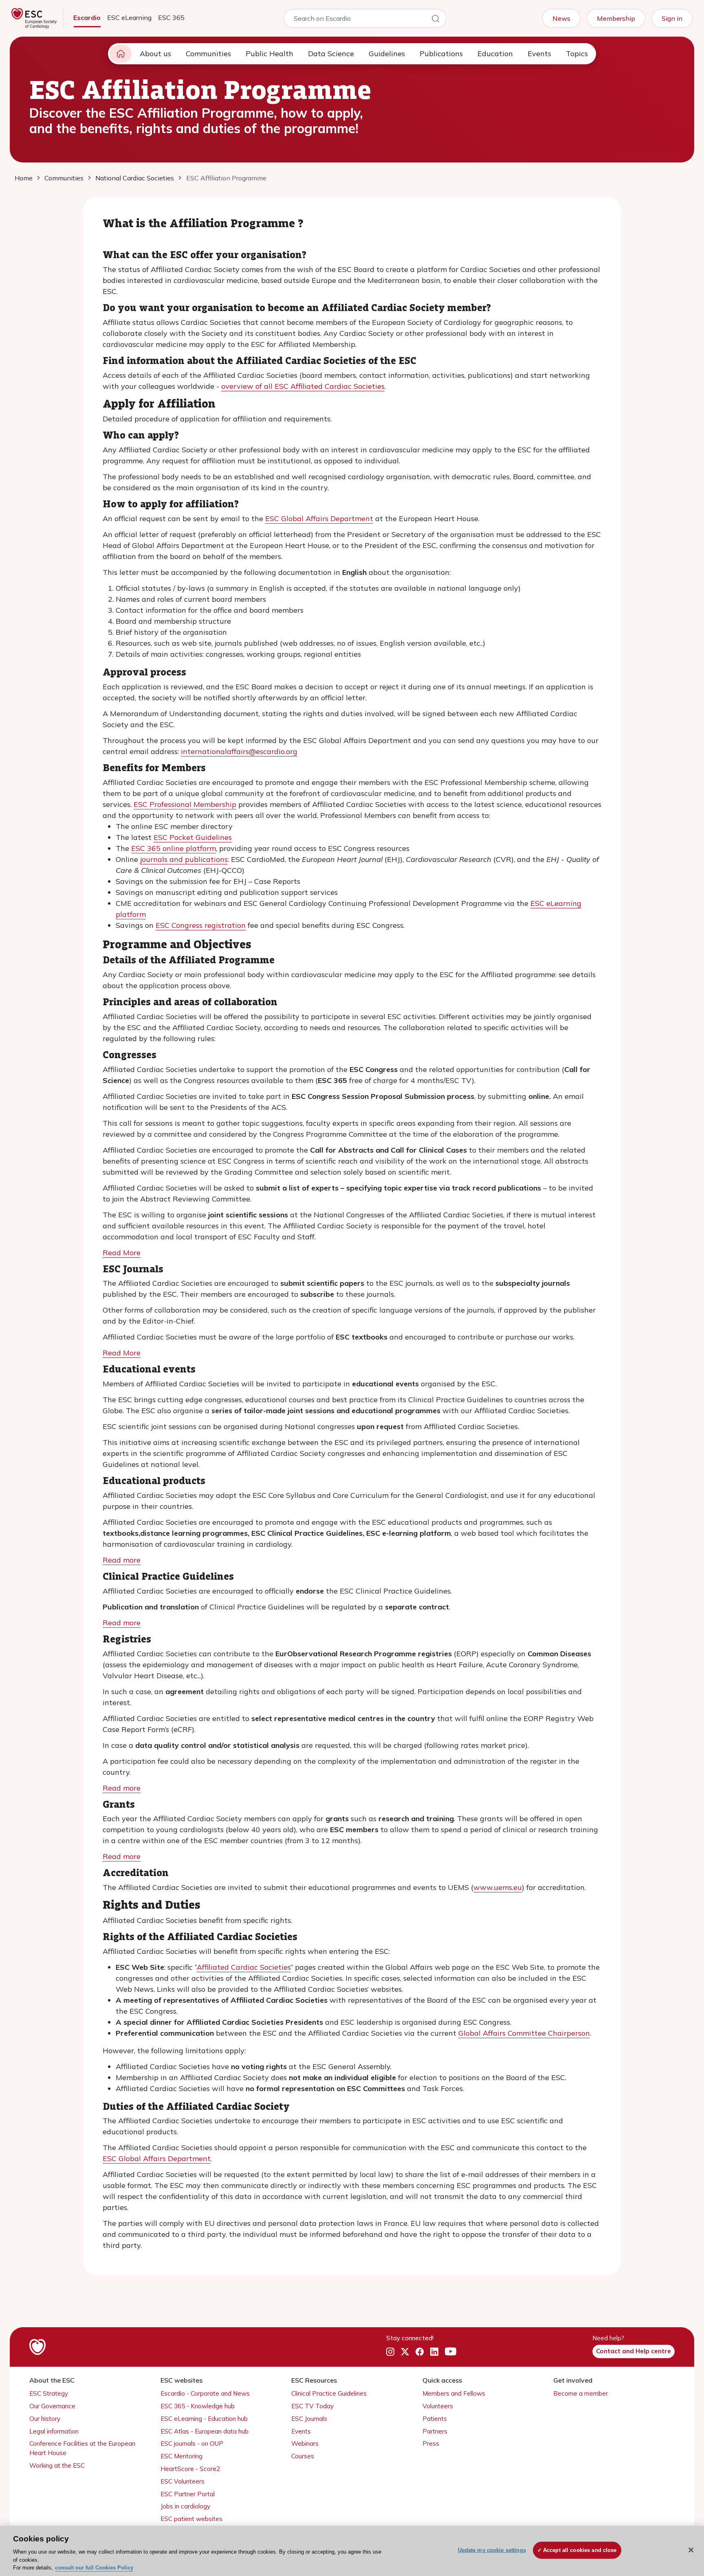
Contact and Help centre (634, 2351)
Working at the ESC (57, 2465)
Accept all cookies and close (580, 2550)
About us (155, 54)
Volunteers (438, 2406)
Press (431, 2443)
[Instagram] (390, 2352)
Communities (208, 54)
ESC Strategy (49, 2393)
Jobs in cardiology (185, 2506)
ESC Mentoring (181, 2456)
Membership (616, 18)
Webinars (305, 2443)
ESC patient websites (191, 2519)
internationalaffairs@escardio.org (239, 751)
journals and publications (184, 859)
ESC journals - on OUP (192, 2443)
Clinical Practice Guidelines (329, 2393)
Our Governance (52, 2406)
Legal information (54, 2431)
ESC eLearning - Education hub (204, 2419)
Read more (122, 1560)
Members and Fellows (454, 2393)
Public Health (269, 54)
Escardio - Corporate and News (205, 2393)
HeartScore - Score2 (190, 2469)
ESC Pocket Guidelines (193, 837)
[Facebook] (420, 2352)
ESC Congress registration (201, 925)
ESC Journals (309, 2419)
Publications (441, 54)
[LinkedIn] (434, 2352)
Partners (435, 2431)
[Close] (691, 2550)
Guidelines (387, 54)
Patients (435, 2419)
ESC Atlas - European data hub (205, 2431)
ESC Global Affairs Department (319, 518)
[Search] (436, 20)
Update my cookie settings (492, 2550)
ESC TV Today (312, 2406)
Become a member (581, 2393)
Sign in (672, 18)
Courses (303, 2456)
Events (539, 54)
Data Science (331, 54)
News (561, 18)
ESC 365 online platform (174, 848)
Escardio (87, 18)
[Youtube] (451, 2352)
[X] (405, 2352)
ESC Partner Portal (188, 2494)
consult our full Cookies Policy (94, 2568)
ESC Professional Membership (185, 804)
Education (495, 54)
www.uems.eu (498, 1887)
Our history (45, 2419)
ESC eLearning (129, 18)
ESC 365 (171, 18)
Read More (122, 1253)
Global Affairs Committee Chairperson (524, 2033)
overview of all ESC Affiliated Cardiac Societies (303, 386)
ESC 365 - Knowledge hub (198, 2406)
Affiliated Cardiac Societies (244, 1967)
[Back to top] (678, 2517)
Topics (577, 54)
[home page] (121, 54)
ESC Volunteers (183, 2481)
